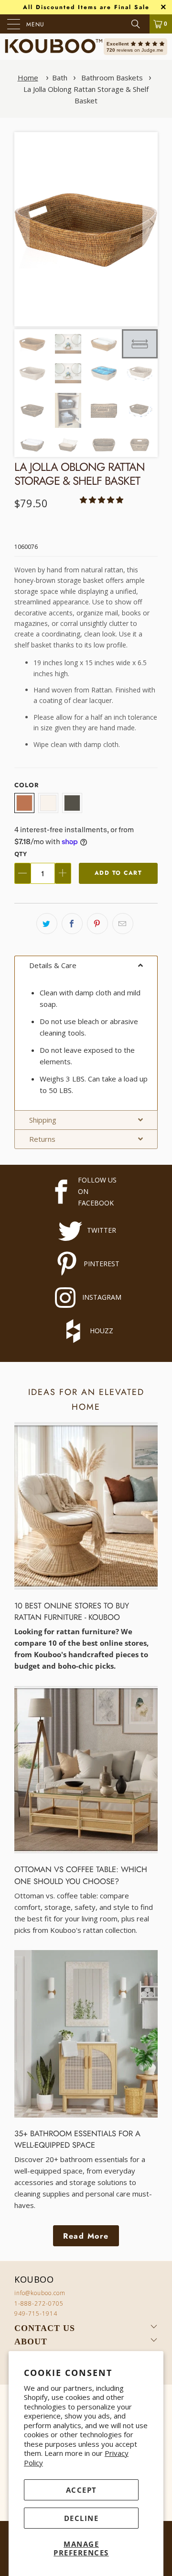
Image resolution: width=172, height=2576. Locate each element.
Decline (81, 2518)
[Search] (139, 24)
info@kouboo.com (40, 2293)
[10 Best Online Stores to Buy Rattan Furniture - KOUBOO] (86, 1506)
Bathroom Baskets (112, 78)
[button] (150, 224)
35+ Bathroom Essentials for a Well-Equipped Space (77, 2139)
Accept (81, 2490)
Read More (86, 2236)
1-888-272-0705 (39, 2303)
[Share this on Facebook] (72, 924)
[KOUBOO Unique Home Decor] (54, 47)
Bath (60, 78)
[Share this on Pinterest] (97, 924)
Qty (21, 854)
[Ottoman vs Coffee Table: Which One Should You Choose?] (86, 1770)
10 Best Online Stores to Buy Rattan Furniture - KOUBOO (72, 1611)
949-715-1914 (36, 2314)
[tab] (86, 965)
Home (28, 78)
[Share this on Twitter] (47, 924)
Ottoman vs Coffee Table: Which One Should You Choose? (81, 1875)
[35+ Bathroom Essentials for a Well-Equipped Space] (86, 2034)
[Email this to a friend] (123, 924)
